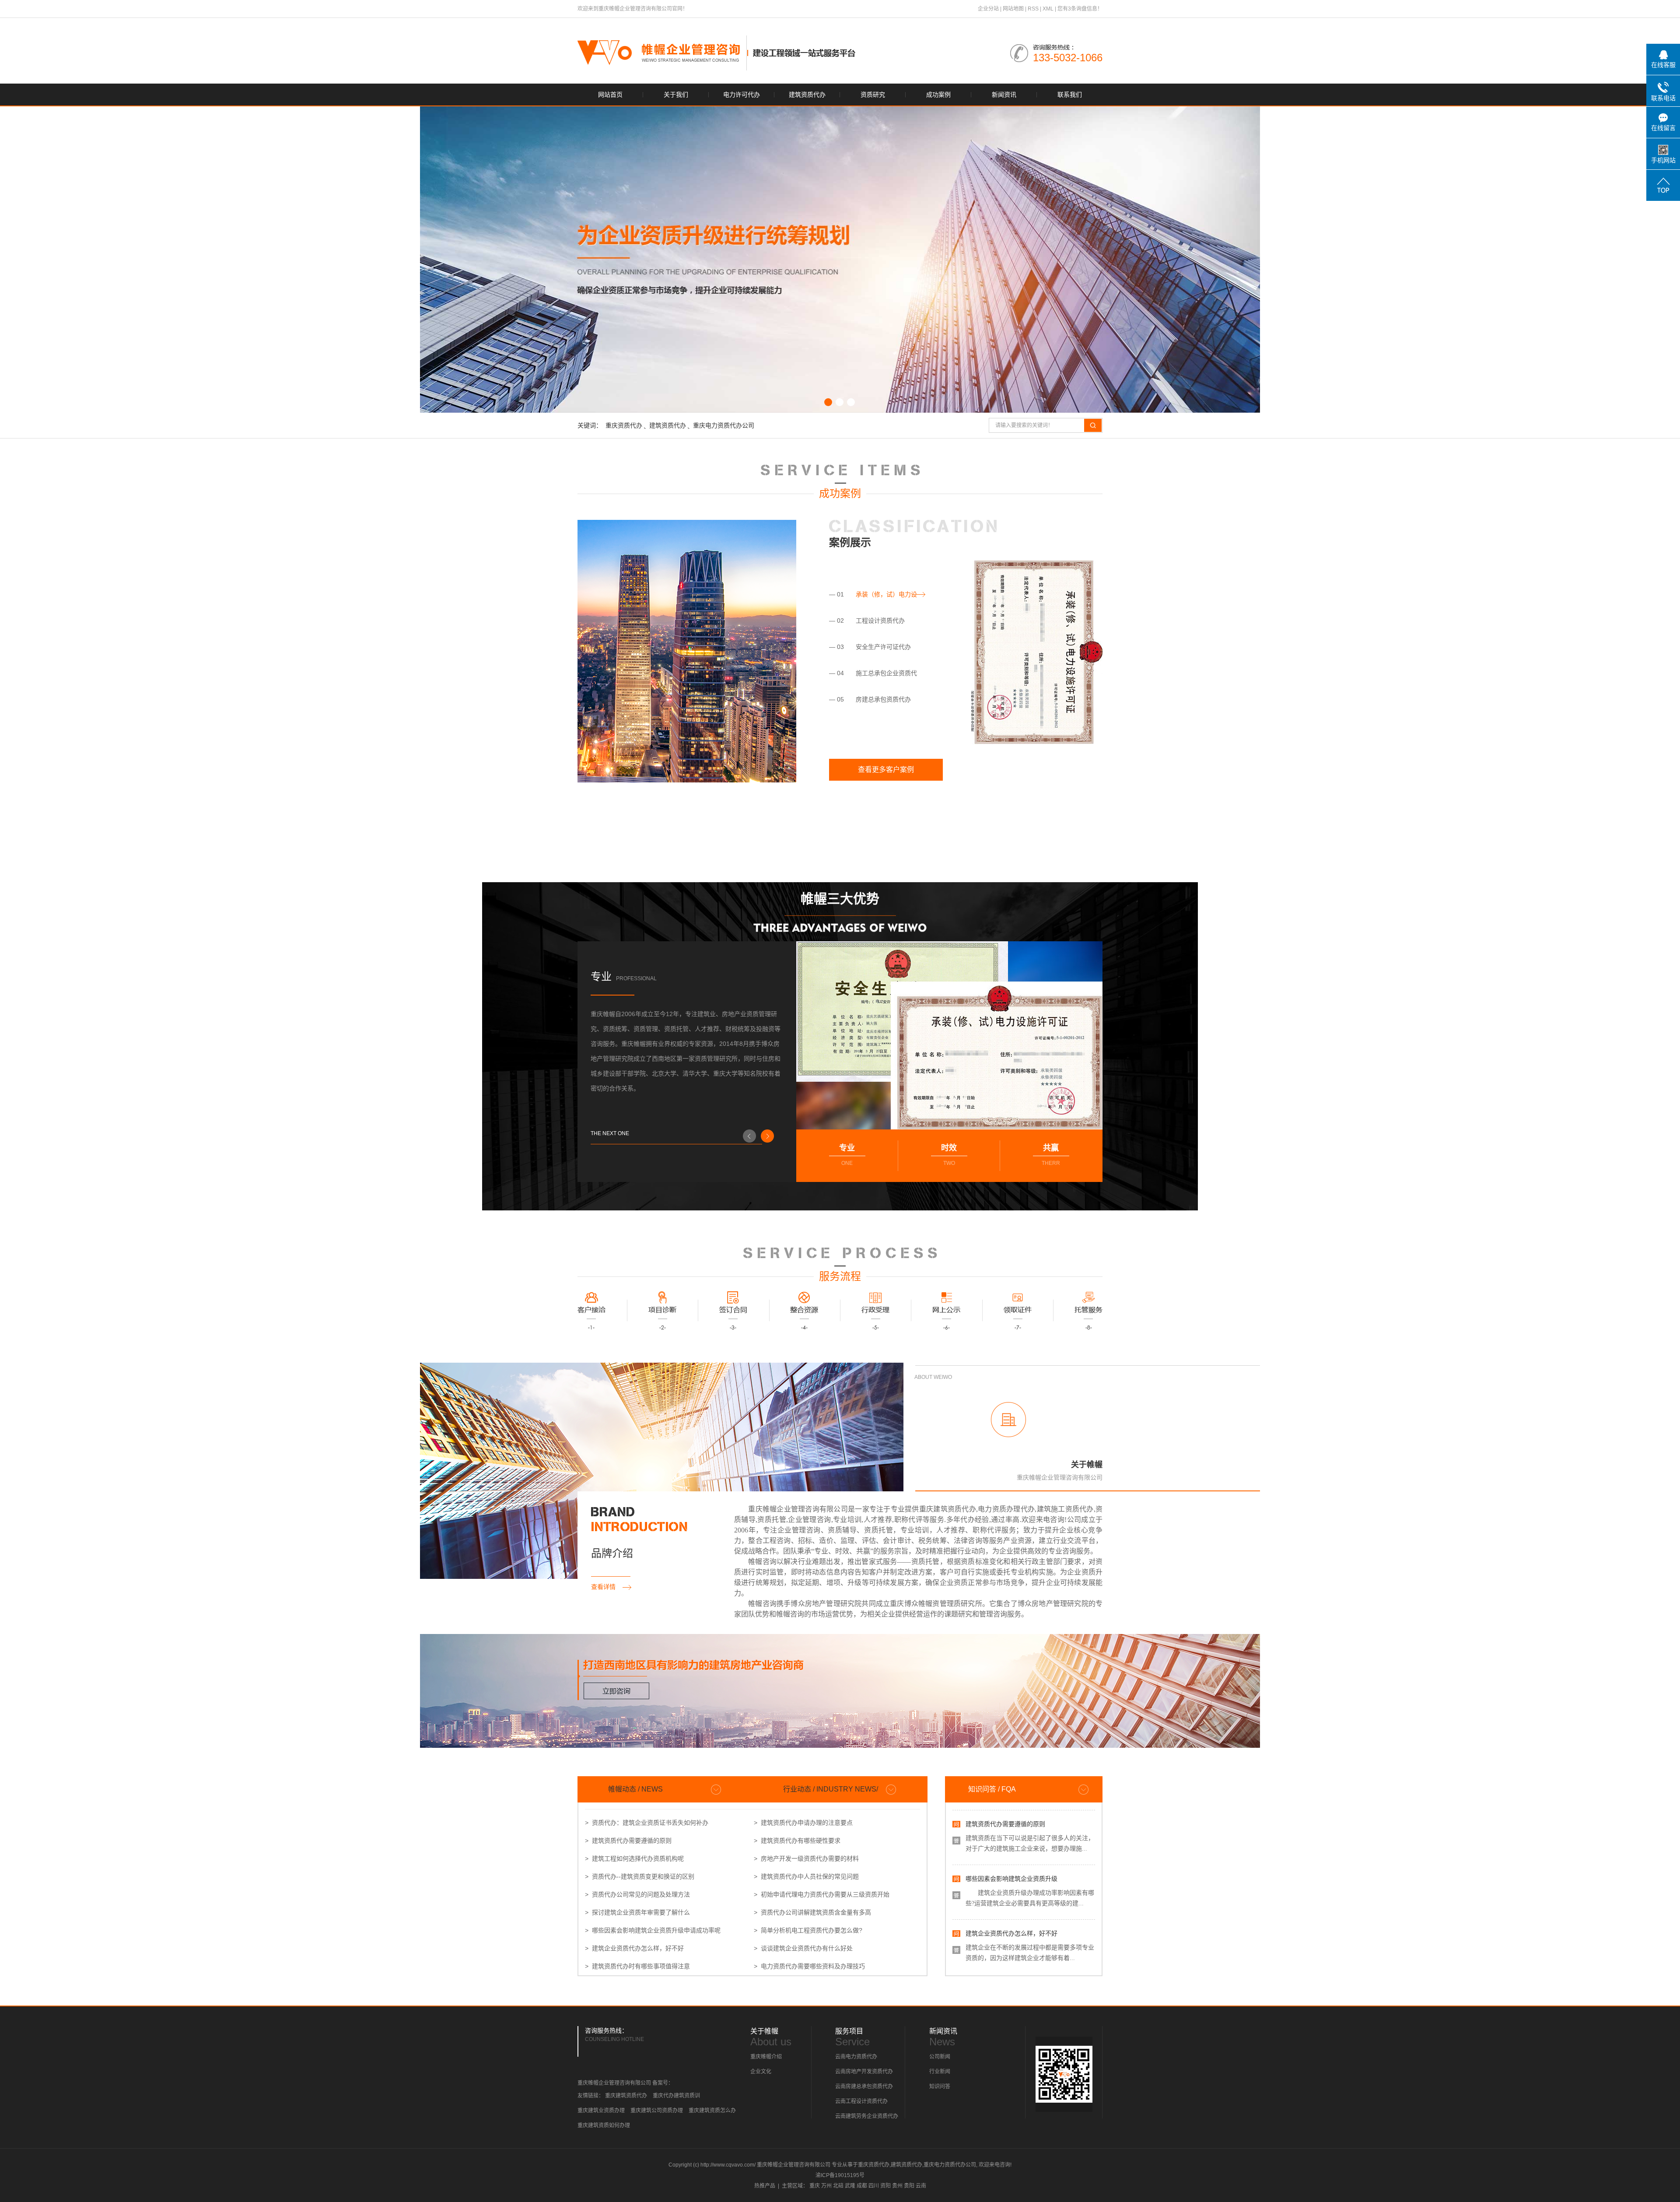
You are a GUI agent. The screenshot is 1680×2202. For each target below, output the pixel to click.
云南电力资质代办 (856, 2057)
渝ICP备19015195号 (840, 2175)
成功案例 (938, 95)
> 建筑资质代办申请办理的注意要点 (803, 1823)
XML (1048, 9)
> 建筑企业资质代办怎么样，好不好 (634, 1948)
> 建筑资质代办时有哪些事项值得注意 (637, 1966)
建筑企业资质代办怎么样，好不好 (1011, 1895)
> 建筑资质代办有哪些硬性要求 (797, 1841)
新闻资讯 (1004, 95)
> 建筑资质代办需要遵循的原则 (628, 1841)
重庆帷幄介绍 (766, 2057)
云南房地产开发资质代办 (864, 2072)
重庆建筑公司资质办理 (657, 2111)
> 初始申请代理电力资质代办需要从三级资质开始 (822, 1894)
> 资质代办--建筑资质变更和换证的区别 (640, 1876)
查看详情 (607, 1587)
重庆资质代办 (624, 425)
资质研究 (873, 95)
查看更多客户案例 (886, 770)
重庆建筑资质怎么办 (712, 2111)
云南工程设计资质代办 (861, 2101)
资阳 (885, 2186)
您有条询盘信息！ (1080, 9)
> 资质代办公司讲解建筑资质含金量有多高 (812, 1912)
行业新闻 (940, 2072)
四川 (874, 2186)
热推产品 (765, 2186)
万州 (826, 2186)
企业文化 (761, 2072)
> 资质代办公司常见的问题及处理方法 (637, 1894)
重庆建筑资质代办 (626, 2096)
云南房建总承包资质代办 (864, 2086)
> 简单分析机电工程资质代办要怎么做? (808, 1930)
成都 (862, 2186)
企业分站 (988, 9)
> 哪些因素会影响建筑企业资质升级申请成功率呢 (653, 1930)
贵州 (897, 2186)
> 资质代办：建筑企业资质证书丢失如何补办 (647, 1823)
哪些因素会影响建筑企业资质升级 (1011, 1841)
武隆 (850, 2186)
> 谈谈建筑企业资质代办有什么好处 (803, 1948)
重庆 (815, 2186)
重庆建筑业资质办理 (601, 2111)
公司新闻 (940, 2057)
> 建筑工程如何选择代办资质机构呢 (634, 1858)
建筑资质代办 (807, 95)
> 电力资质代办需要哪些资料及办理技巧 (809, 1966)
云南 (921, 2186)
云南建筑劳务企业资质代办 (867, 2116)
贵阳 (909, 2186)
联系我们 (1070, 95)
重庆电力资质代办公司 (724, 425)
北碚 (838, 2186)
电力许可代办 (742, 95)
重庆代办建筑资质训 (676, 2096)
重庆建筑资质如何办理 (604, 2125)
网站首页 (610, 95)
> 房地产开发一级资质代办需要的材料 (806, 1858)
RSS (1033, 9)
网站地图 (1013, 9)
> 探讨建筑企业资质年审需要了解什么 (637, 1912)
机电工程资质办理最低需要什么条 (1011, 1950)
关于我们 (676, 95)
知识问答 (940, 2086)
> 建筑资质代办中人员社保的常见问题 (806, 1876)
